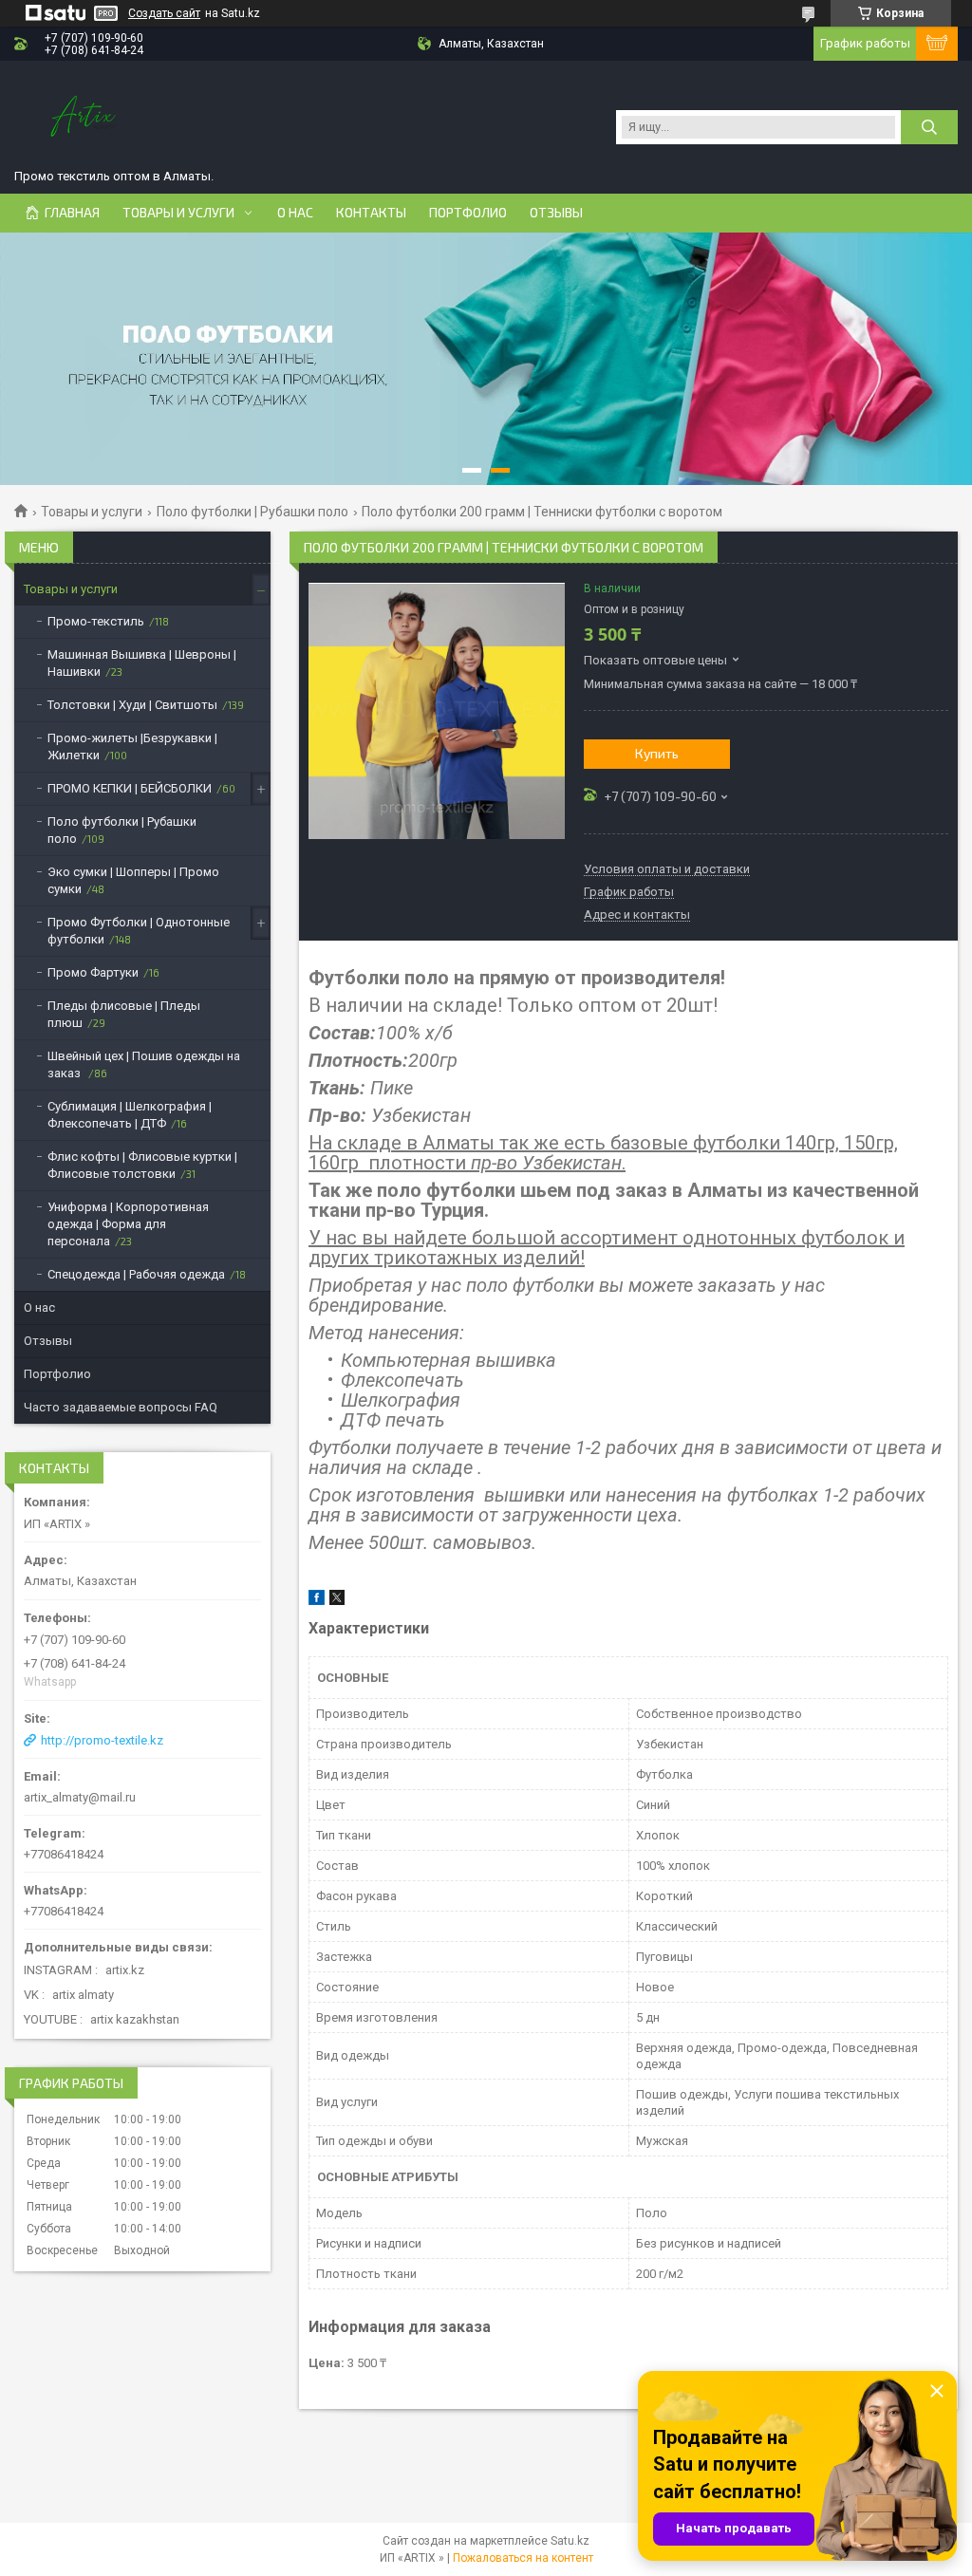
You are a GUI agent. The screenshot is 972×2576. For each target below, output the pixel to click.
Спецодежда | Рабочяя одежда (136, 1274)
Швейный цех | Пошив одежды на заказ (144, 1064)
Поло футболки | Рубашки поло (252, 512)
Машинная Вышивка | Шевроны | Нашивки (142, 663)
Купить (657, 753)
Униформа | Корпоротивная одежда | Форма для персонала (128, 1224)
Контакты (371, 213)
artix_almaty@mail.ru (80, 1797)
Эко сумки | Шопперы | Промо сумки (133, 880)
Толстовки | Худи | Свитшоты (132, 705)
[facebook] (317, 1601)
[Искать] (929, 127)
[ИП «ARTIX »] (85, 118)
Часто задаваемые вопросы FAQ (121, 1407)
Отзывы (556, 213)
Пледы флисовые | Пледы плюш (124, 1014)
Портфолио (468, 213)
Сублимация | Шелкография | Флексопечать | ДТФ (130, 1115)
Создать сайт (164, 13)
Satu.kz (570, 2541)
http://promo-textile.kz (102, 1740)
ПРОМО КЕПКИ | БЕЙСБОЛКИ (130, 788)
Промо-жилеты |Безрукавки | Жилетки (132, 747)
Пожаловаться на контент (523, 2558)
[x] (337, 1601)
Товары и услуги (178, 213)
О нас (295, 213)
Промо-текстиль (96, 621)
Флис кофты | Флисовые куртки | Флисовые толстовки (142, 1165)
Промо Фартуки (93, 972)
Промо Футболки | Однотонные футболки (139, 931)
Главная (72, 213)
